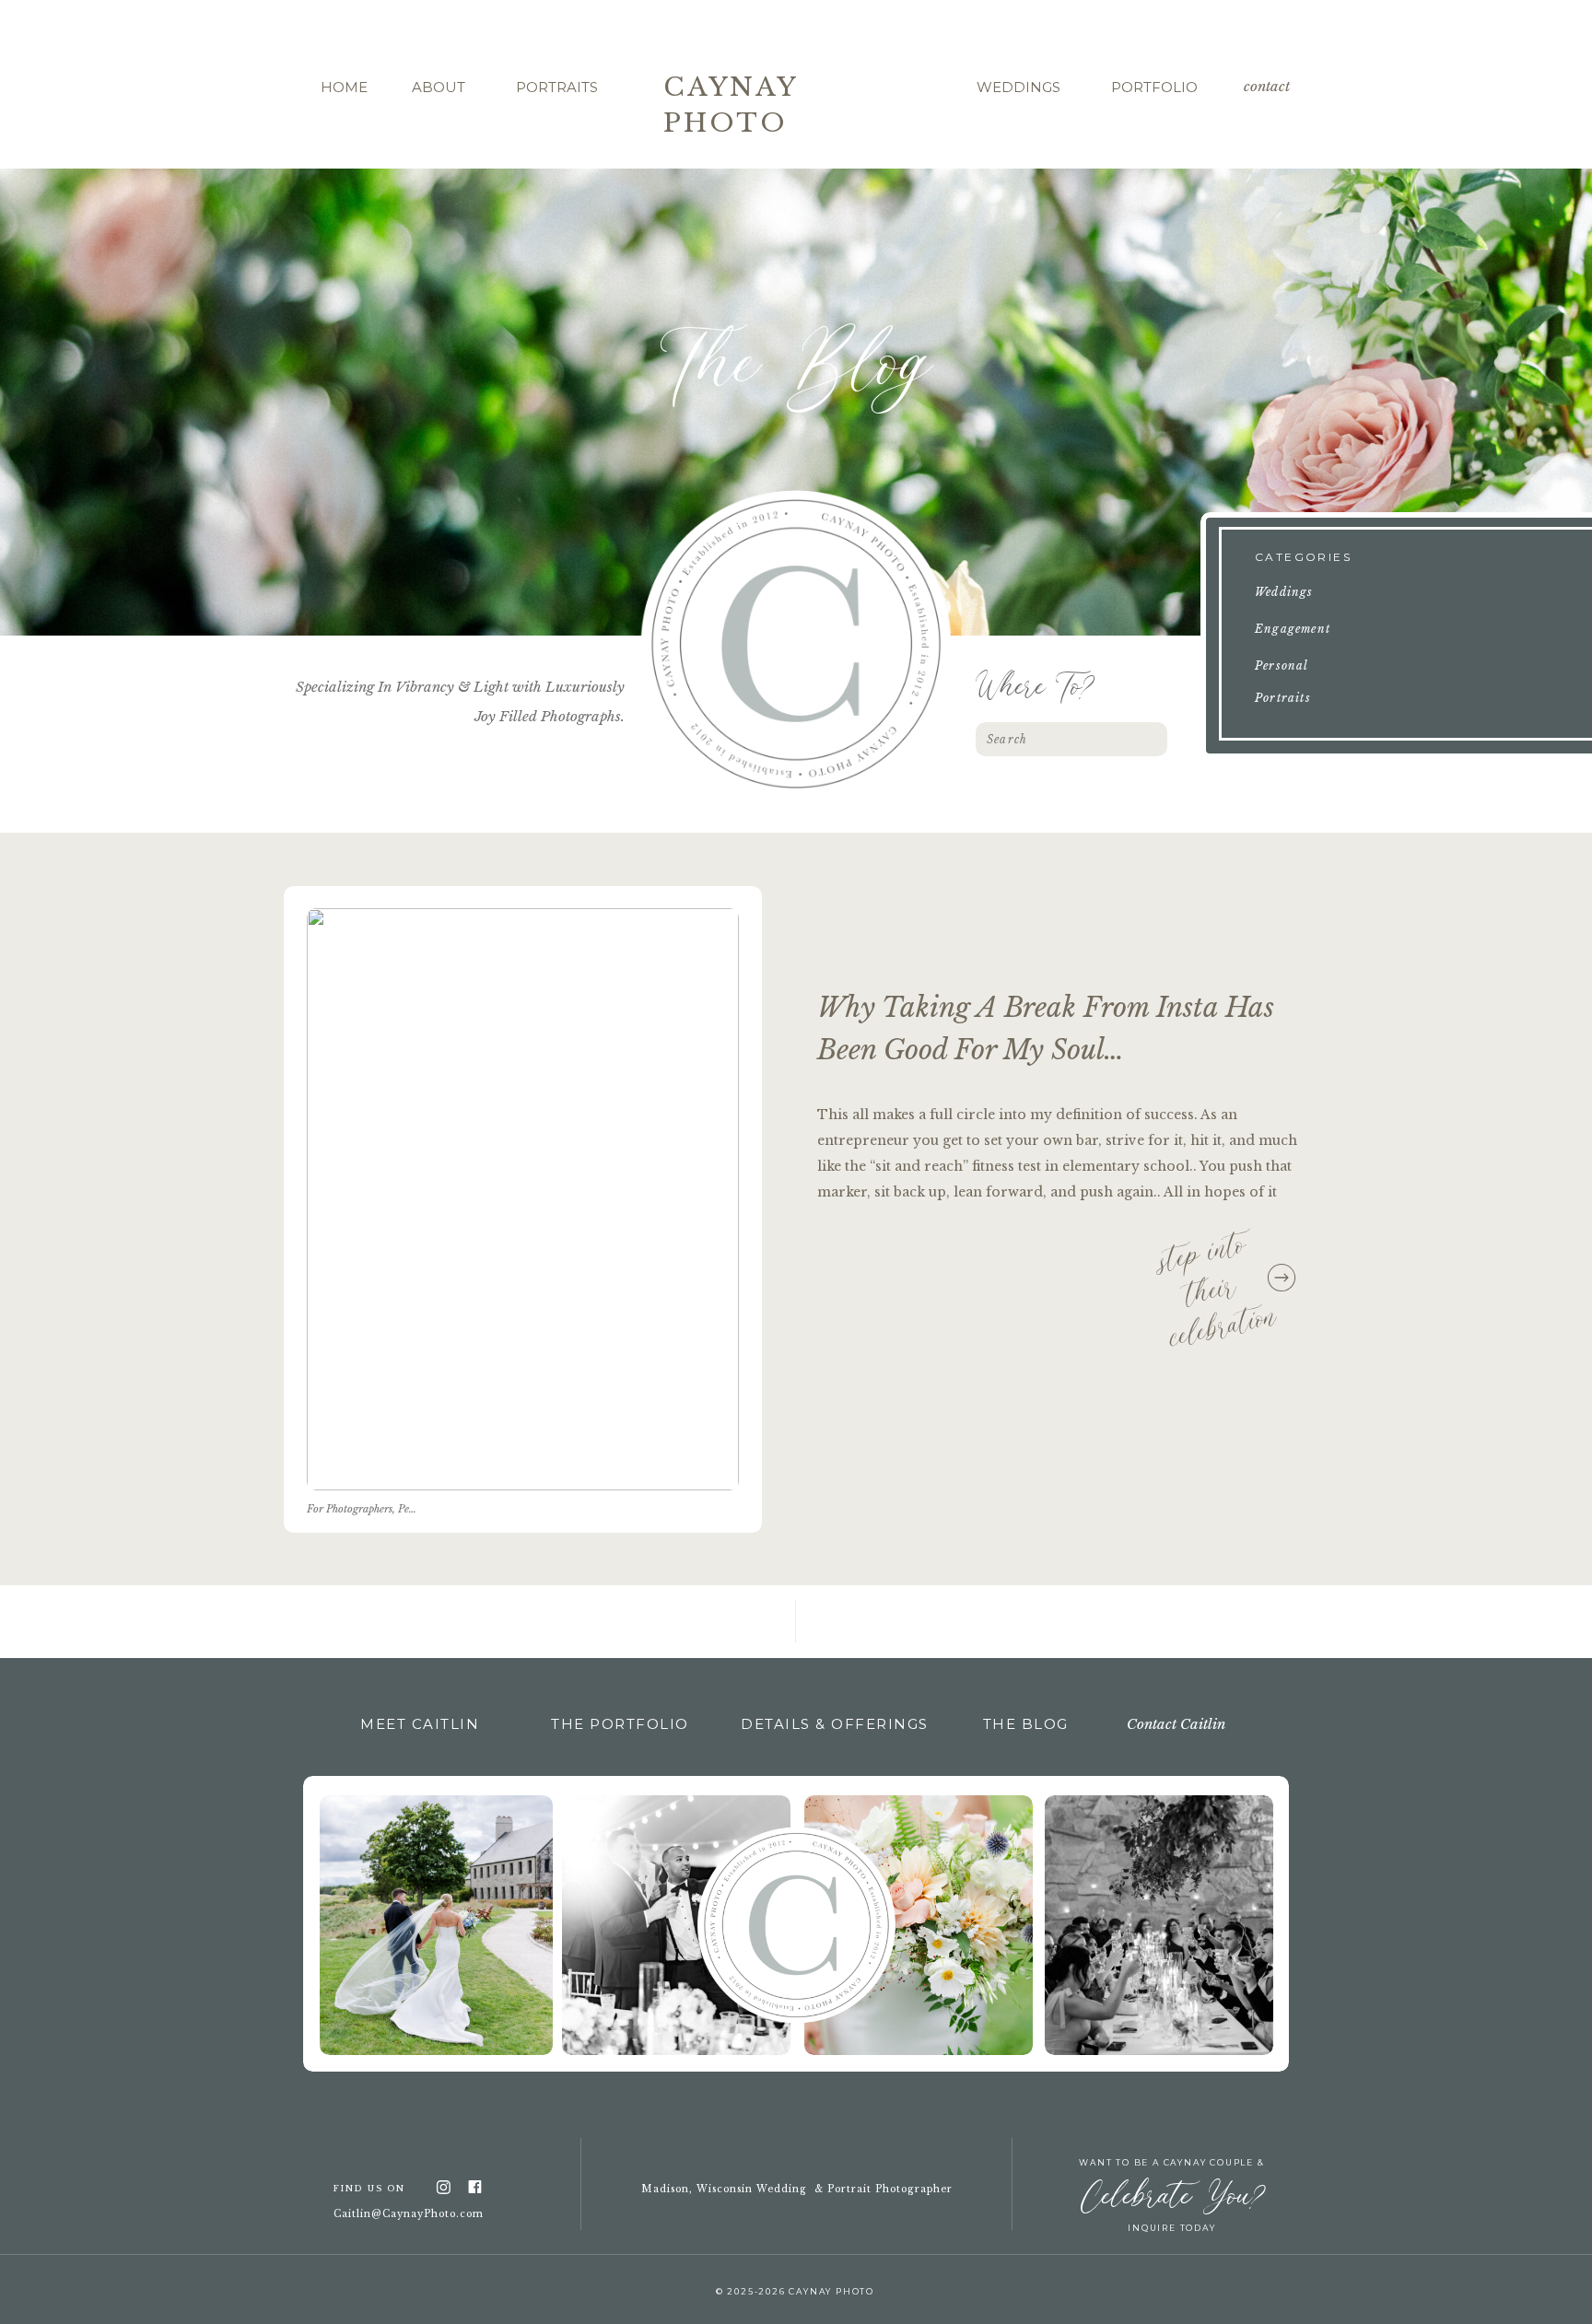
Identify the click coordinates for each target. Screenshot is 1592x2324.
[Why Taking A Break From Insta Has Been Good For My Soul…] (523, 1199)
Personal (418, 1509)
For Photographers (350, 1509)
